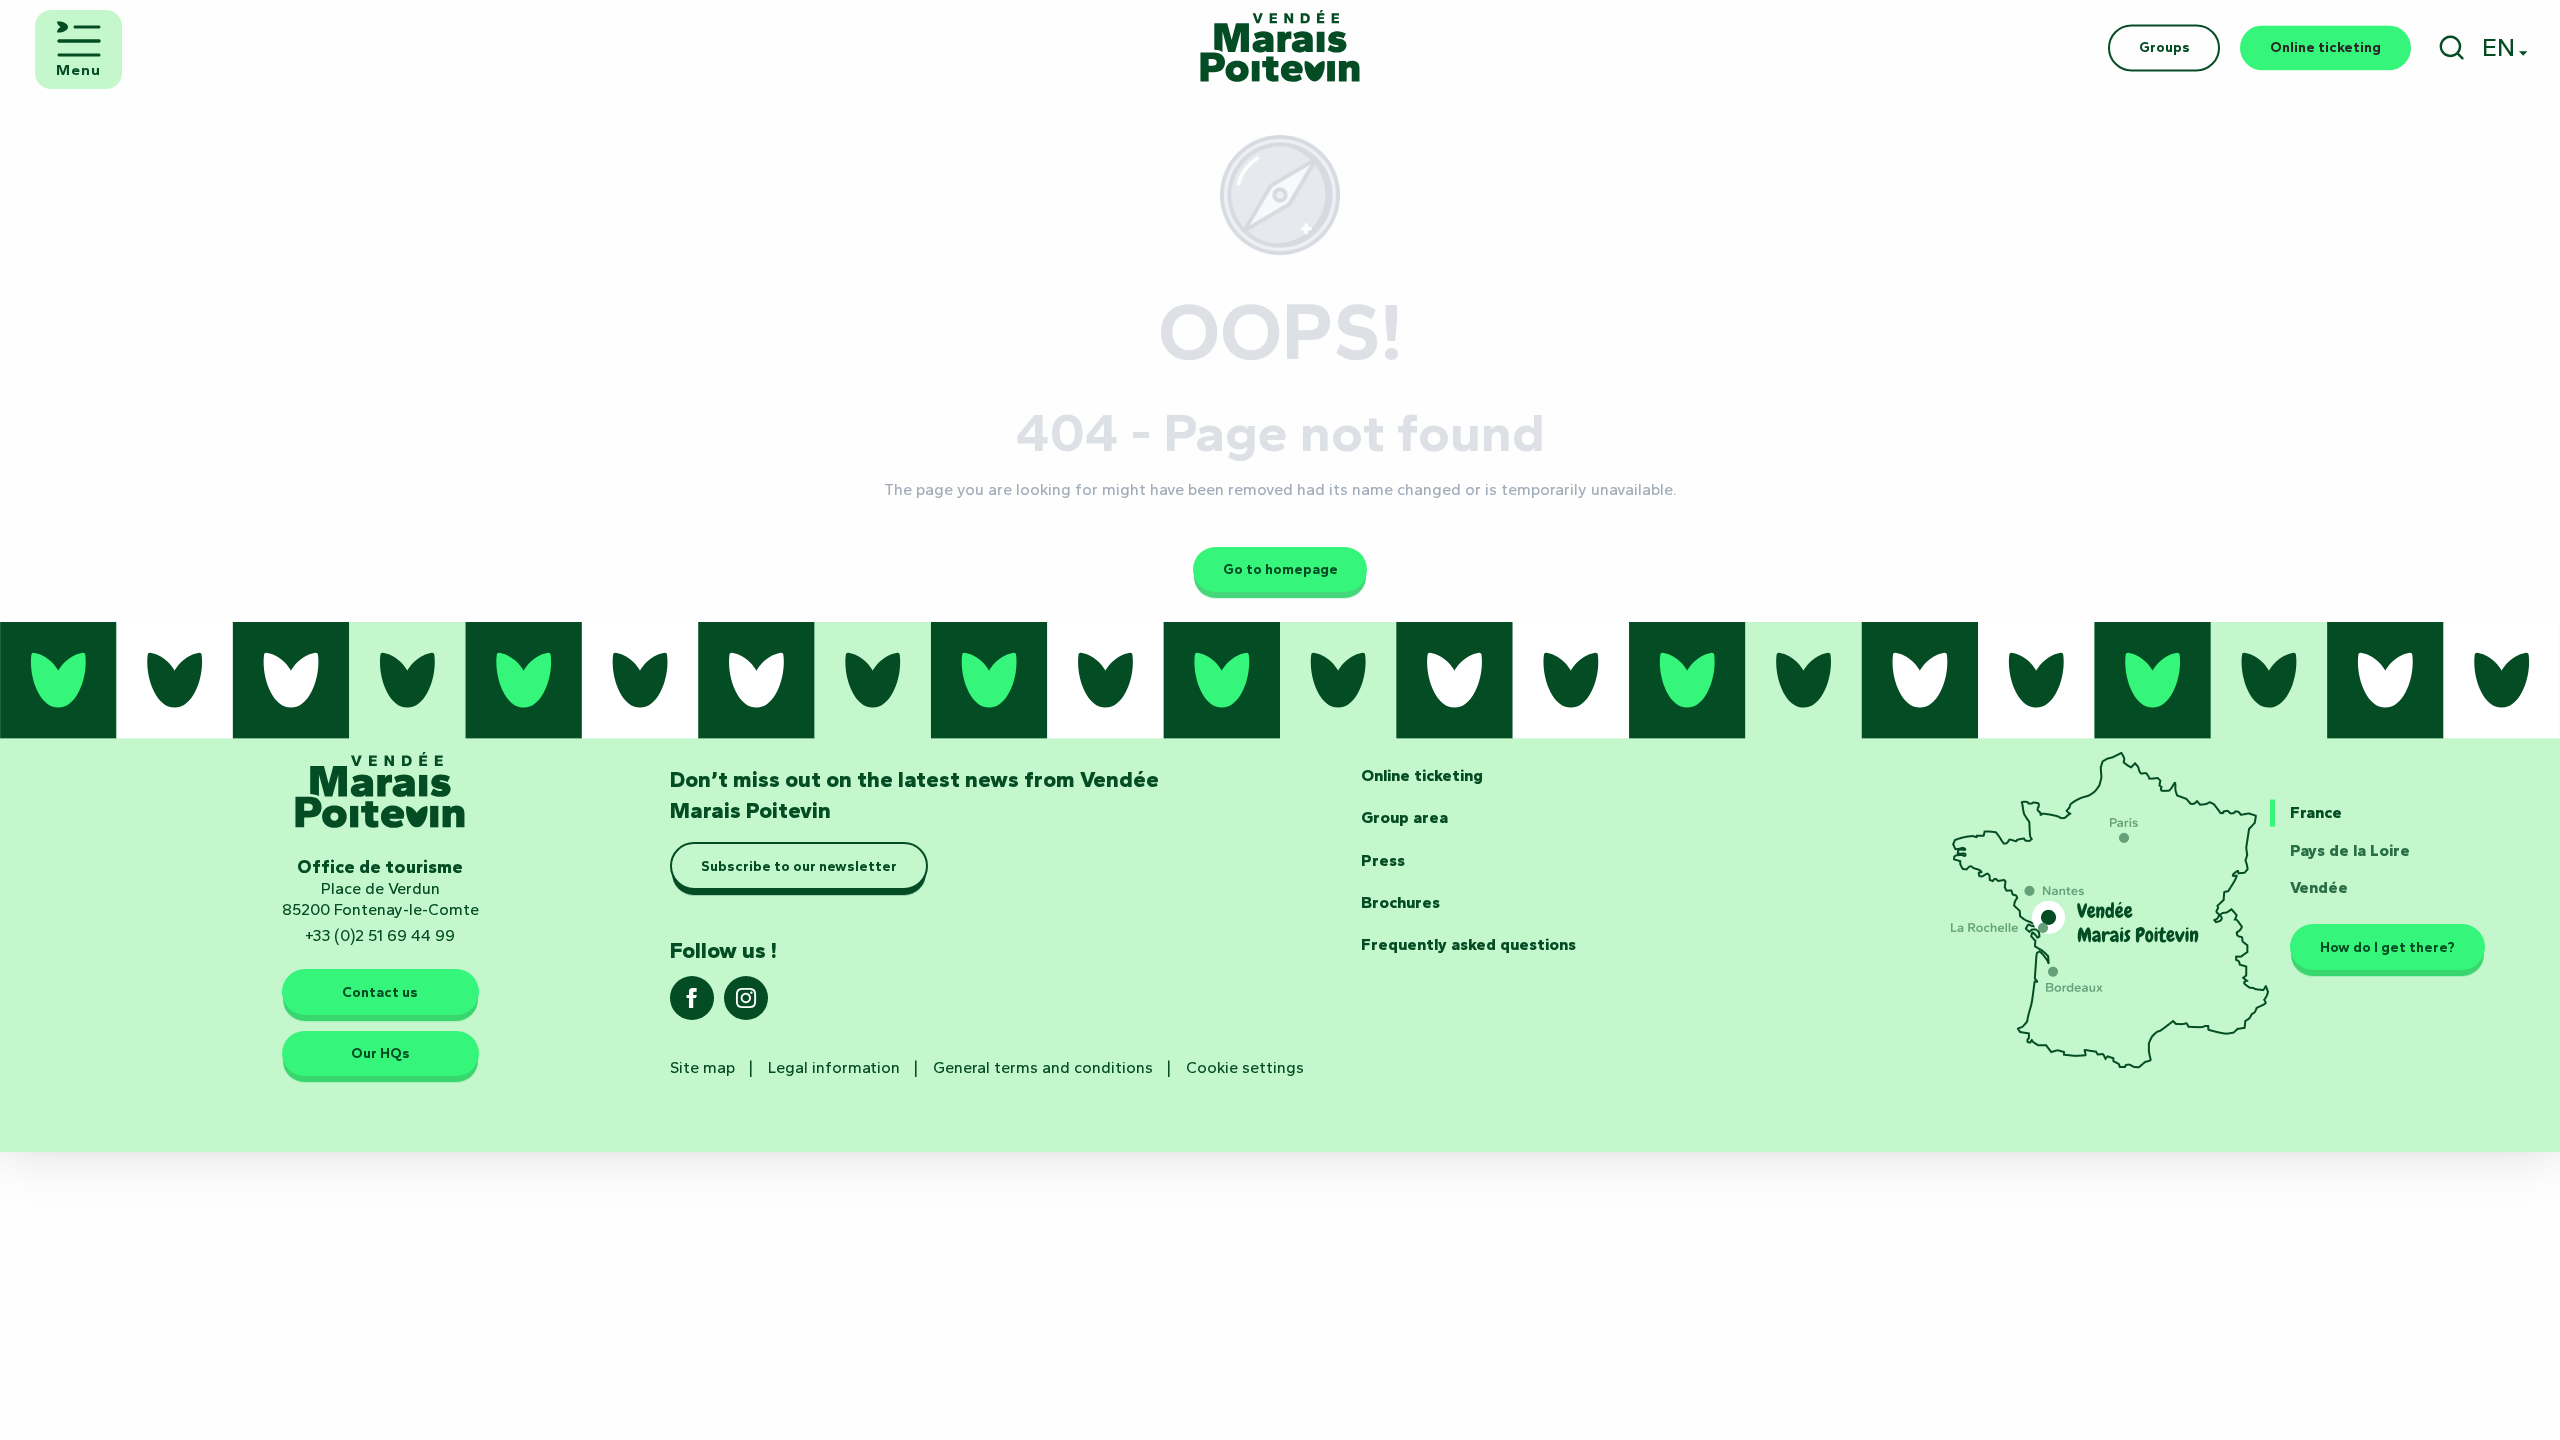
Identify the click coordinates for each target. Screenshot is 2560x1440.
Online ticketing (1422, 775)
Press (1383, 860)
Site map (702, 1067)
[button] (2451, 47)
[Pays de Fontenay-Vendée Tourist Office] (1280, 47)
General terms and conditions (1043, 1067)
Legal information (834, 1067)
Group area (1404, 817)
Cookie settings (1245, 1067)
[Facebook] (692, 1004)
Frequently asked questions (1468, 944)
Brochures (1400, 902)
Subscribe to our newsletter (799, 866)
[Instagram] (746, 1004)
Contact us (380, 992)
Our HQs (380, 1053)
